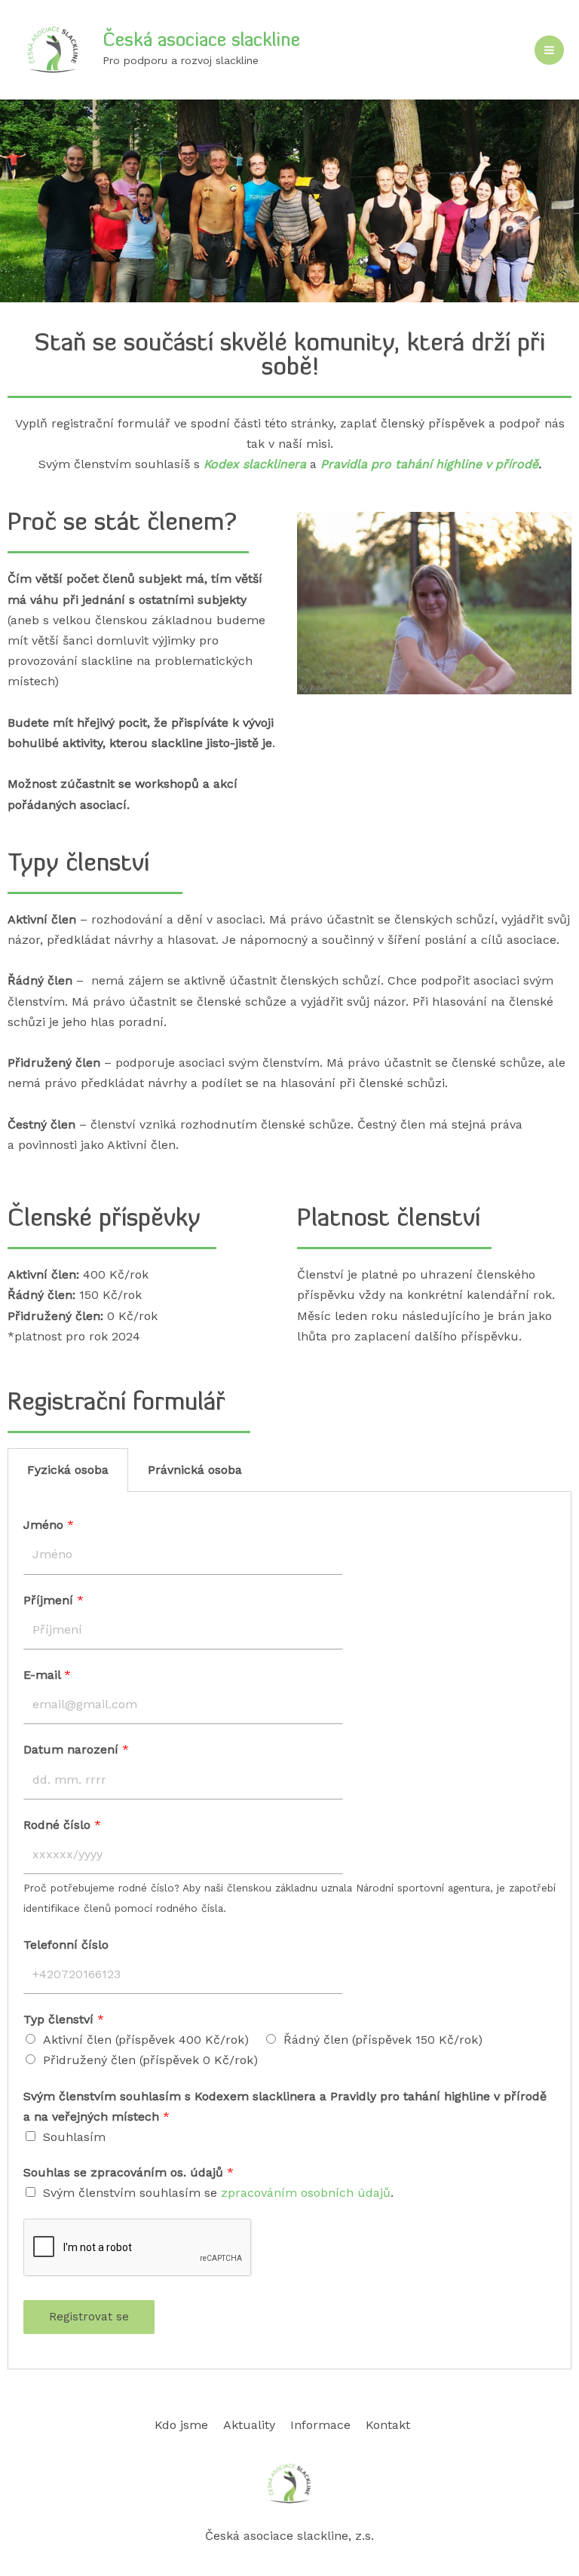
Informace (320, 2425)
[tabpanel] (289, 1930)
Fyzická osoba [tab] (68, 1470)
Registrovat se (89, 2317)
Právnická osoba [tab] (195, 1470)
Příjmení (54, 1600)
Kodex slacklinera (255, 464)
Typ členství (64, 2019)
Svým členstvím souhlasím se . (218, 2193)
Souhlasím (74, 2137)
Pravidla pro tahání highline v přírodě (429, 464)
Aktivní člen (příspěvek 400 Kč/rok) (146, 2040)
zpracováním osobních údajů (306, 2193)
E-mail (47, 1675)
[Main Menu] (549, 50)
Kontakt (388, 2425)
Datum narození (76, 1749)
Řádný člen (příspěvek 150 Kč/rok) (383, 2040)
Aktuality (249, 2425)
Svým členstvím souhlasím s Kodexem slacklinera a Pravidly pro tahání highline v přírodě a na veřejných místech (285, 2106)
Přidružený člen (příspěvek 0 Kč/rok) (150, 2060)
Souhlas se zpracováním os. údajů (129, 2172)
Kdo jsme (181, 2425)
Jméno (49, 1525)
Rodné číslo (62, 1825)
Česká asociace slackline (201, 41)
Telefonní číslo (66, 1945)
